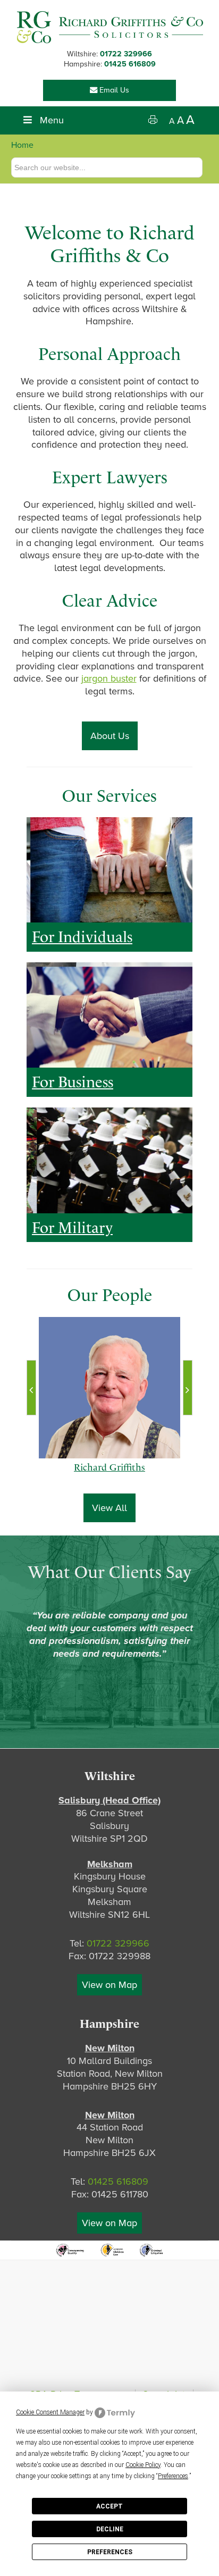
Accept (109, 2506)
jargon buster (109, 678)
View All (109, 1508)
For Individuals (82, 937)
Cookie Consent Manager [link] (50, 2412)
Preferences (110, 2552)
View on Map (109, 1985)
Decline (110, 2529)
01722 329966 (126, 54)
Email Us (113, 90)
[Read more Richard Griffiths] (110, 1388)
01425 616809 (130, 64)
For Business (73, 1082)
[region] (109, 870)
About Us (110, 736)
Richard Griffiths (109, 1478)
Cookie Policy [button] (143, 2465)
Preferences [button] (173, 2476)
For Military (72, 1228)
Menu (52, 120)
